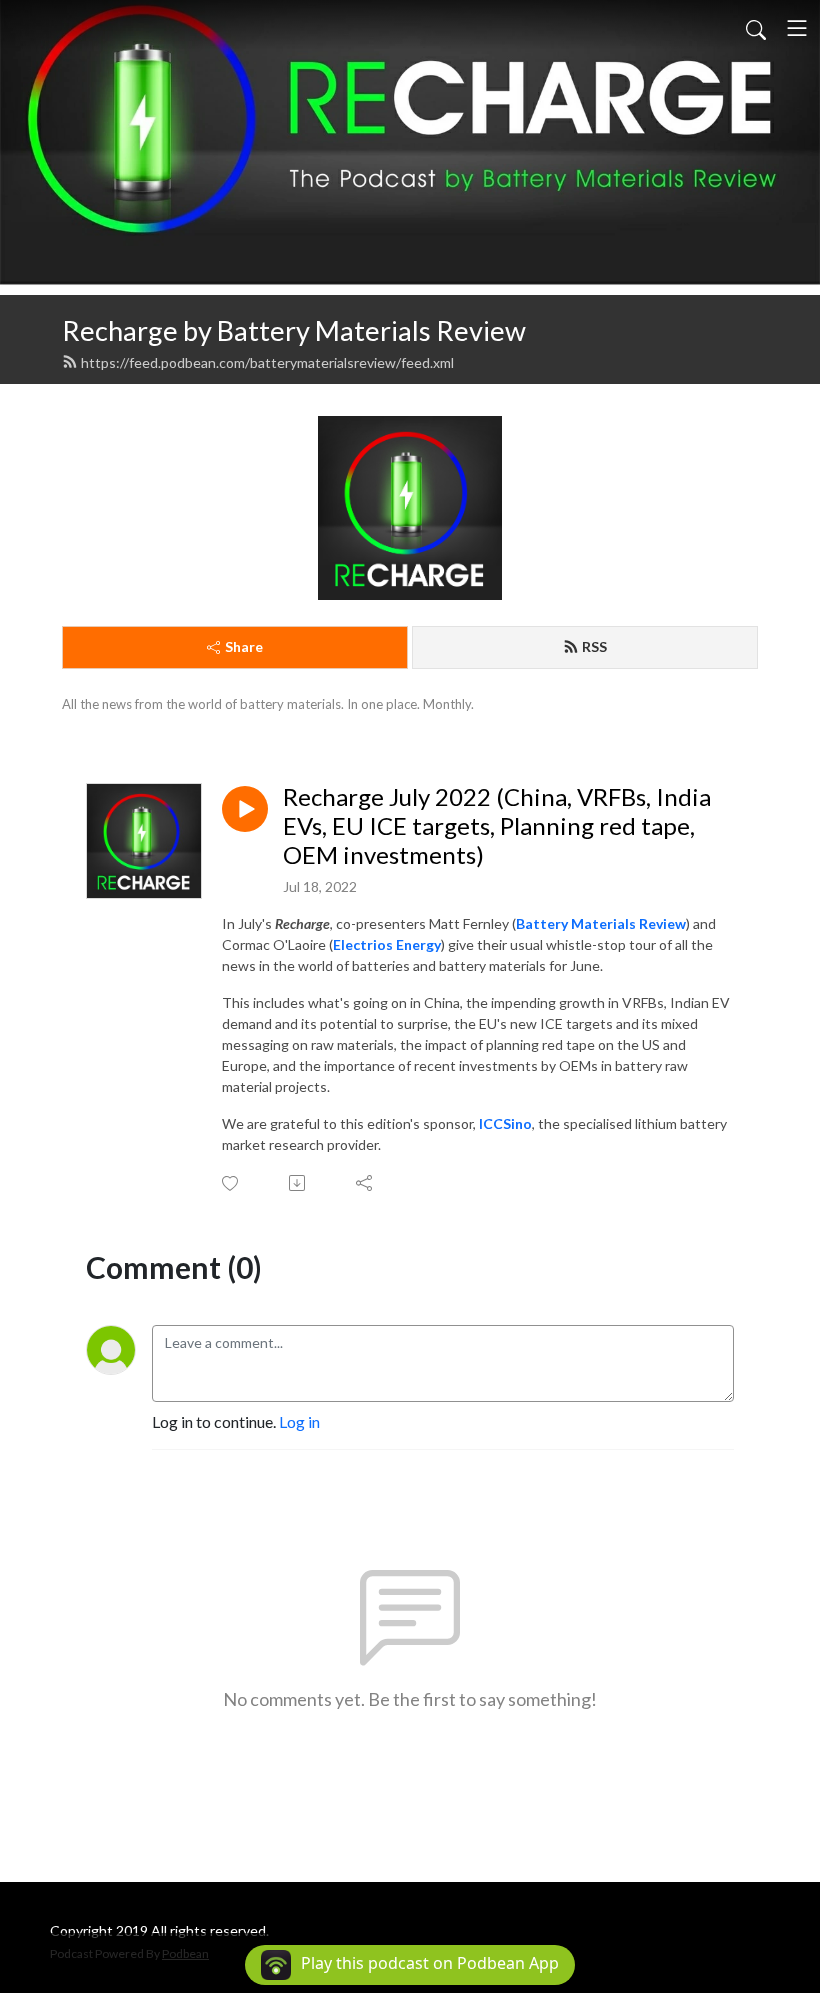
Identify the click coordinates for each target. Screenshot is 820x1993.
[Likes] (231, 1183)
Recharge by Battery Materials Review (294, 330)
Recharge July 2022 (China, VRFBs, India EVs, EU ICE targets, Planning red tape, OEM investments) (497, 826)
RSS (594, 646)
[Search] (756, 28)
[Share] (365, 1183)
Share (244, 646)
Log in (299, 1421)
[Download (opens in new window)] (298, 1183)
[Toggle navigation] (797, 28)
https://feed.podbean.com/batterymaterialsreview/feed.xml (267, 362)
